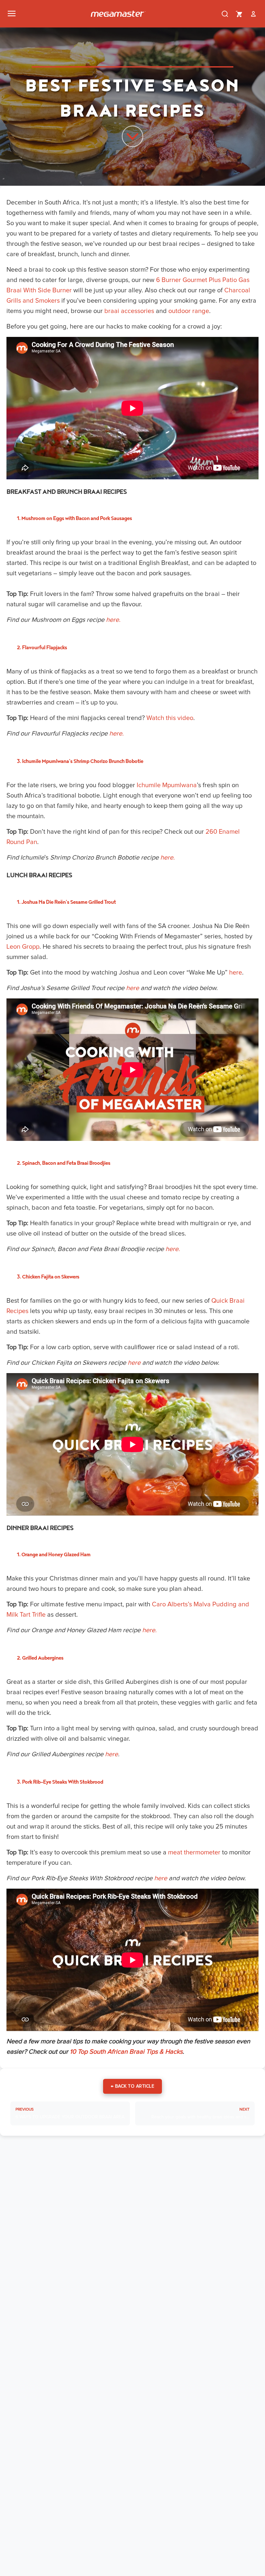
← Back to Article (133, 2086)
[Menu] (12, 14)
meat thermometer (194, 1852)
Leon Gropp (23, 947)
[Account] (253, 14)
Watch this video (170, 718)
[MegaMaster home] (118, 14)
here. (113, 620)
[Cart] (239, 14)
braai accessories (129, 311)
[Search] (225, 14)
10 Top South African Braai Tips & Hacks (126, 2052)
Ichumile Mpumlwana (167, 785)
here (236, 973)
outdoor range (189, 311)
